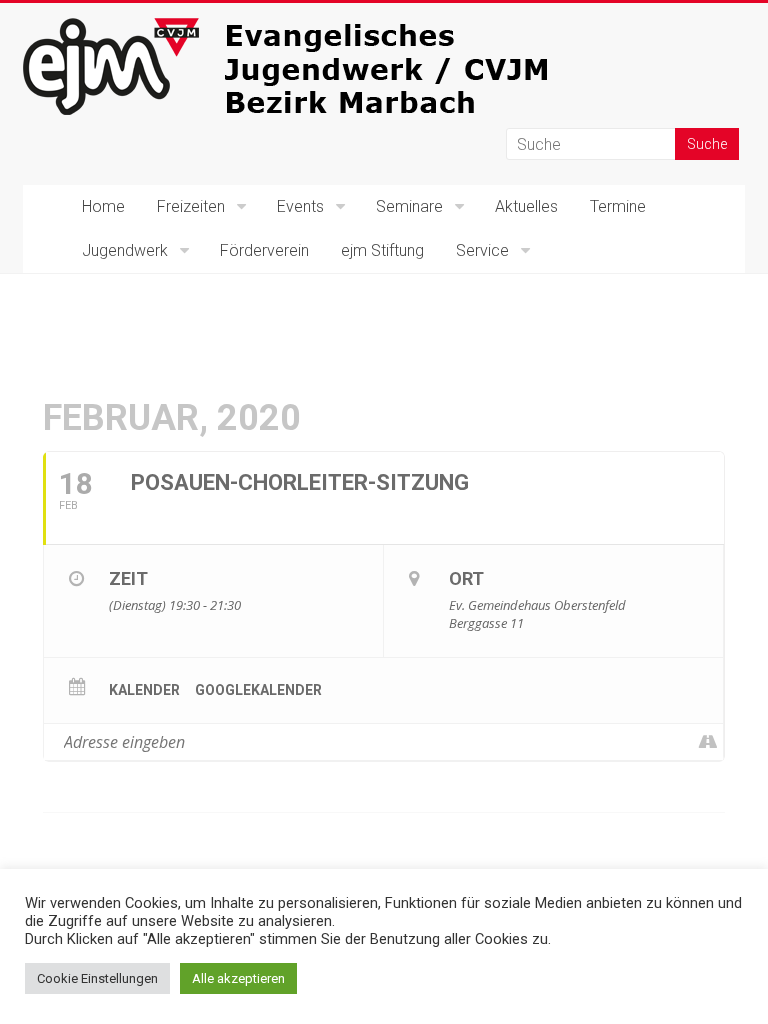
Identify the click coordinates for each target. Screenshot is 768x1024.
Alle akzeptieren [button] (238, 978)
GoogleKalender (258, 690)
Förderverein (264, 250)
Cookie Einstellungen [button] (97, 978)
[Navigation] (707, 742)
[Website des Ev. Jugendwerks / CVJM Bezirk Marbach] (323, 27)
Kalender (144, 690)
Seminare (409, 206)
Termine (618, 206)
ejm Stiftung (382, 250)
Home (103, 206)
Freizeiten (191, 206)
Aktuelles (526, 206)
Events (300, 206)
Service (482, 250)
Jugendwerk (125, 250)
